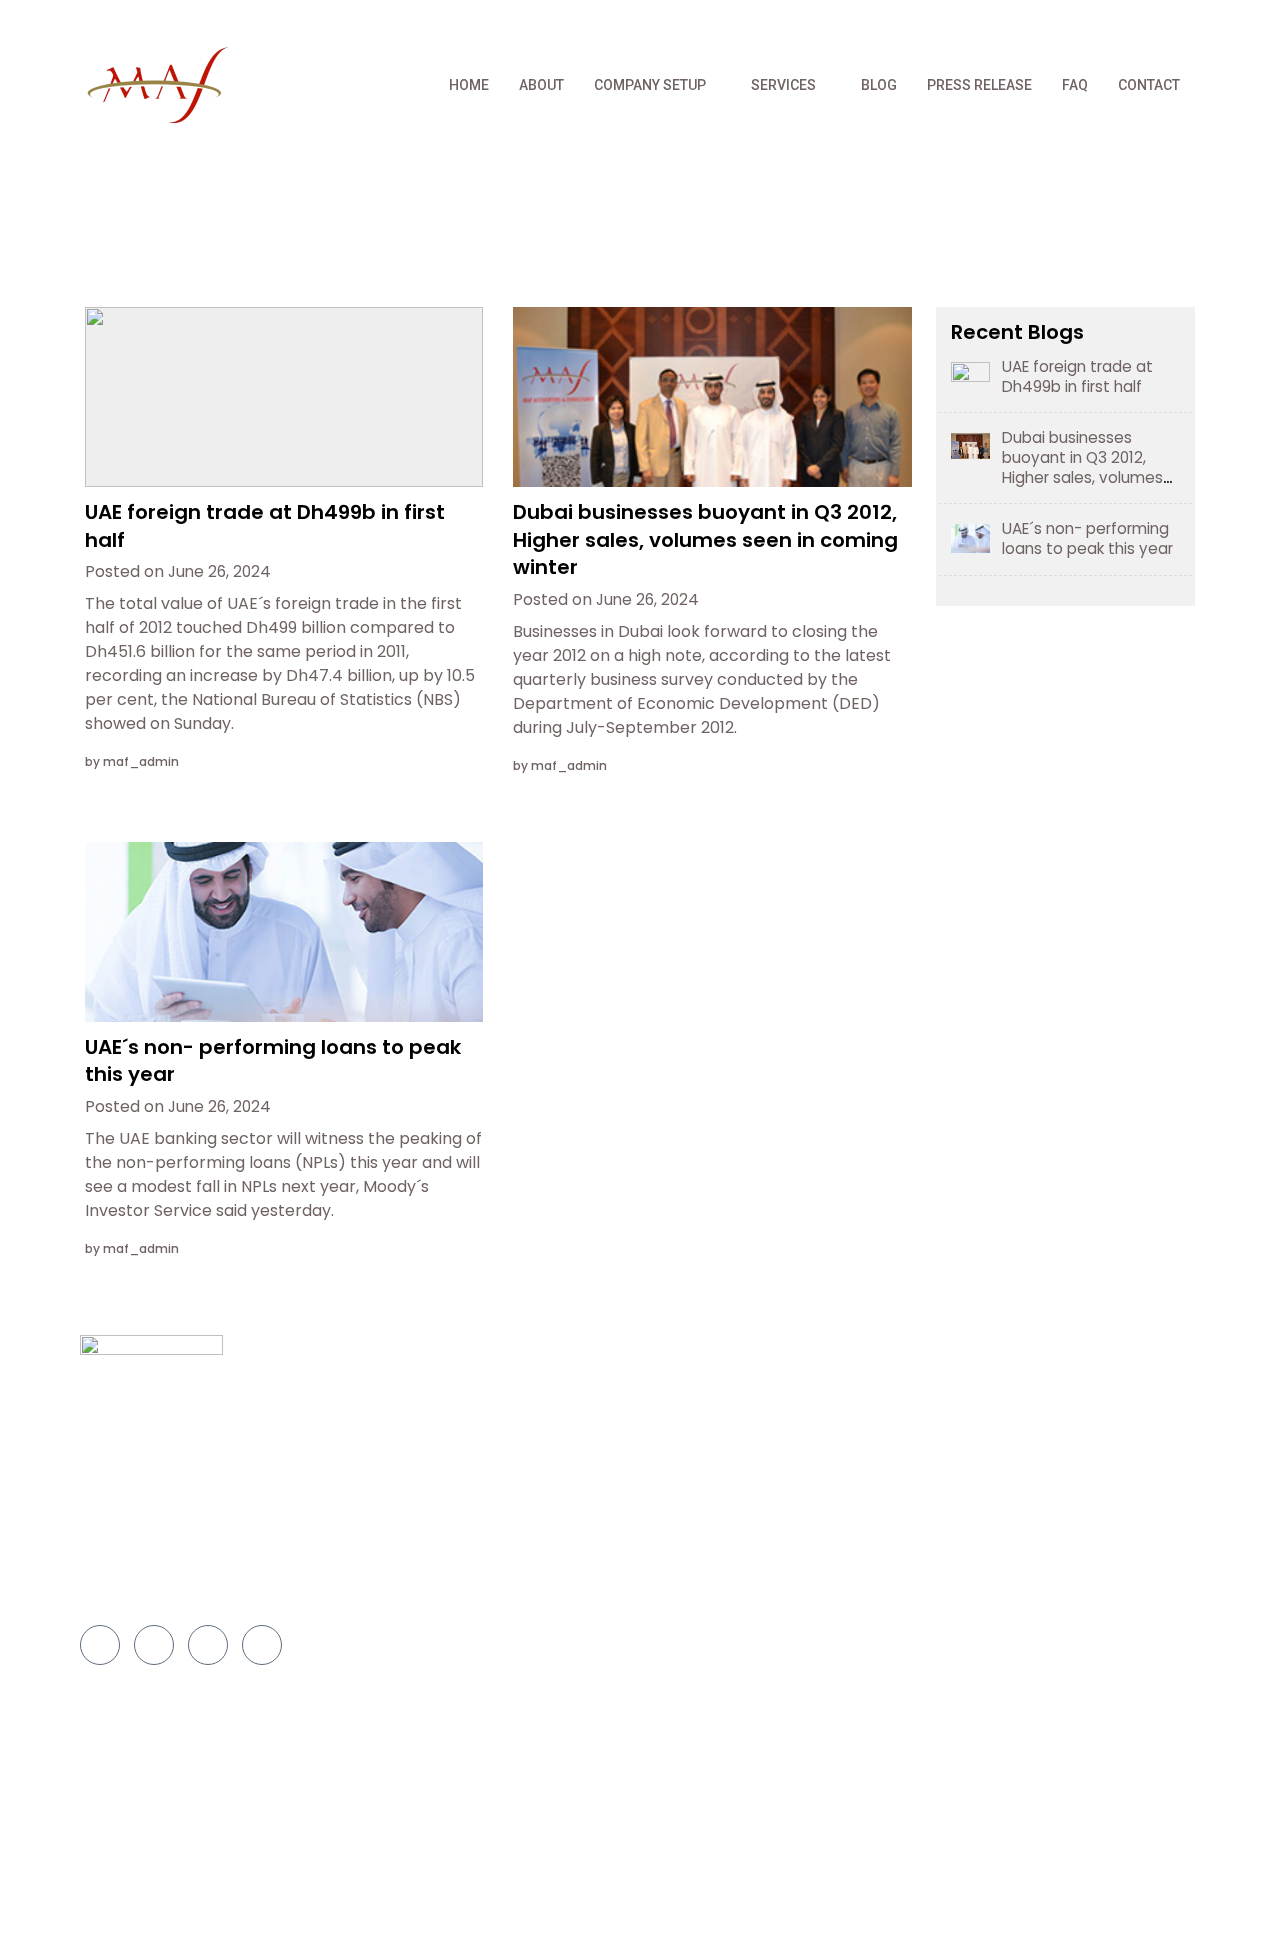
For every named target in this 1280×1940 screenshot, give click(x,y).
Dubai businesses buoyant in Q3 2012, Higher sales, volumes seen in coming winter (705, 539)
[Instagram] (1174, 23)
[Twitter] (1094, 23)
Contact (1149, 85)
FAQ (1075, 85)
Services (783, 85)
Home (469, 85)
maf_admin (141, 761)
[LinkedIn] (1134, 23)
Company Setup (650, 85)
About (541, 85)
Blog (879, 85)
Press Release (979, 85)
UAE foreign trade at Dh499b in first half (265, 526)
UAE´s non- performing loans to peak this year (273, 1061)
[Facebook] (1054, 23)
